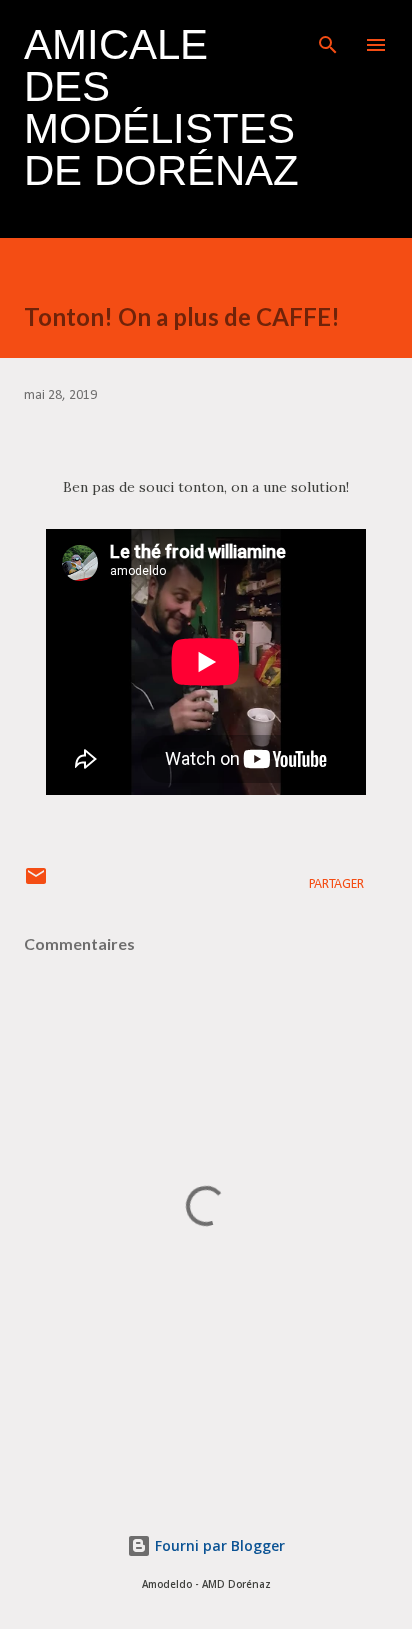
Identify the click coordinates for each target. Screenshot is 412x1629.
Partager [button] (336, 884)
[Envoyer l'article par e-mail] (36, 884)
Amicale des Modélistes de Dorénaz (161, 107)
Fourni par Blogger (218, 1545)
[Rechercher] (328, 36)
